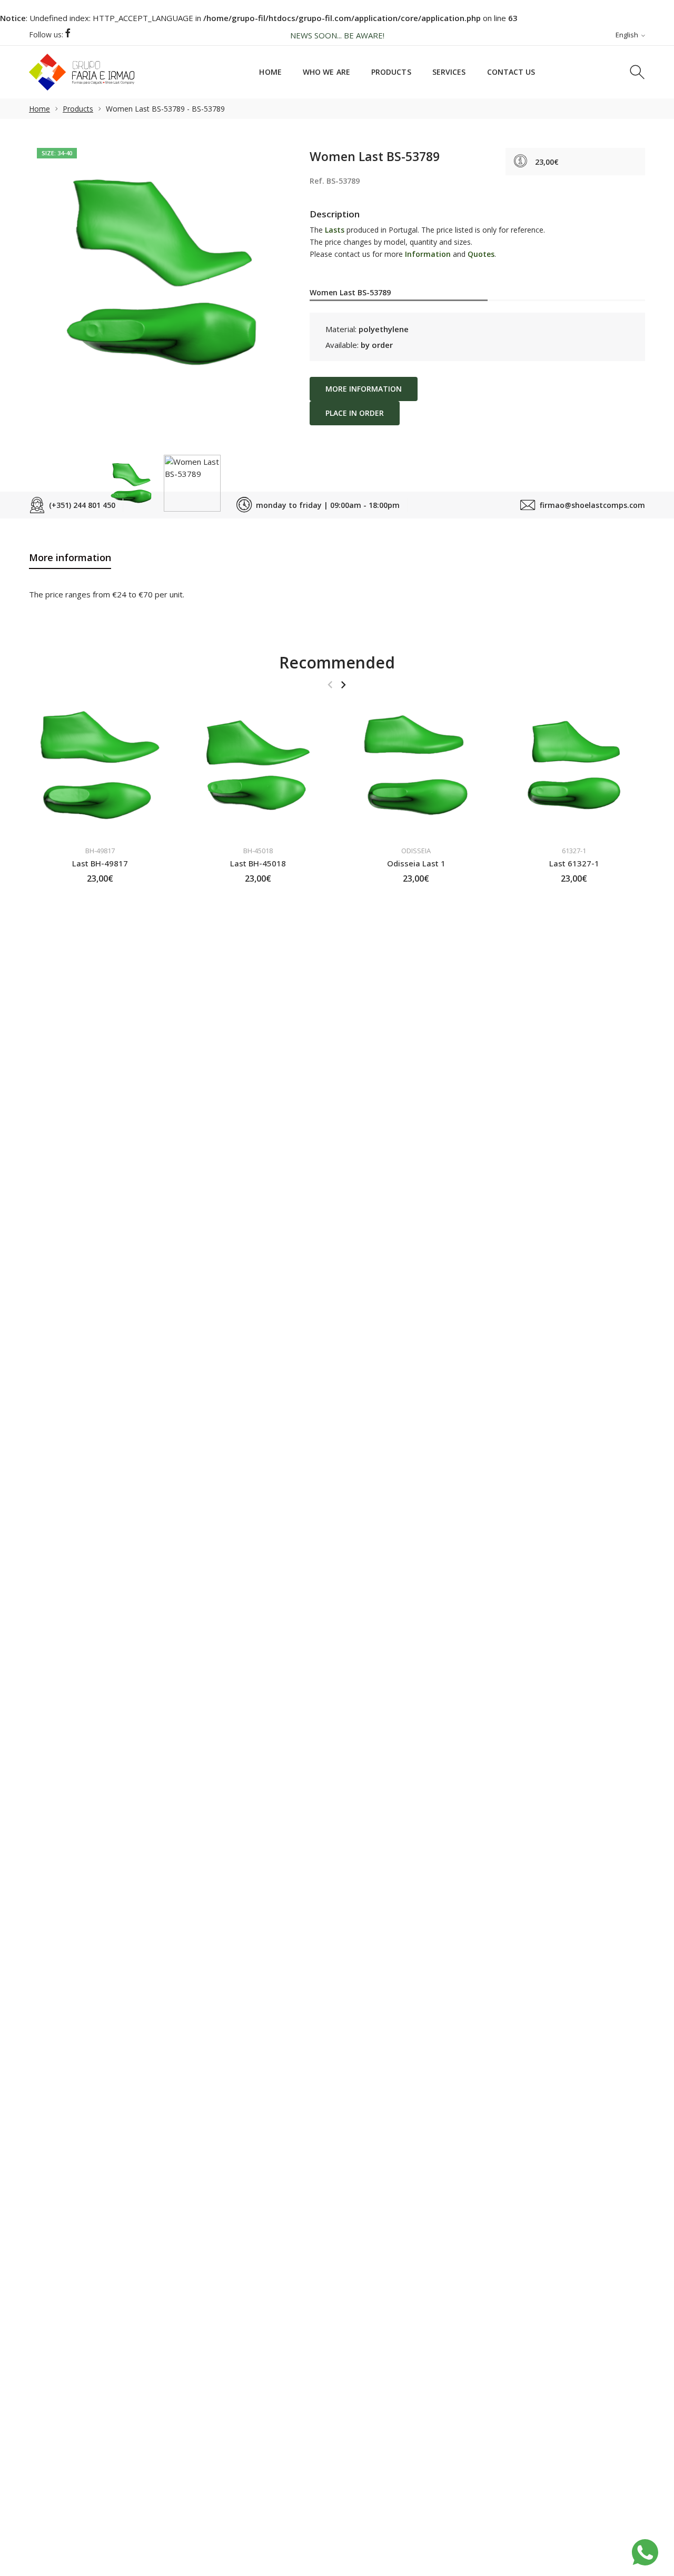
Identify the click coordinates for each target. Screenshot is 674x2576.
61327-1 (574, 851)
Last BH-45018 (258, 863)
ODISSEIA (416, 851)
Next (275, 261)
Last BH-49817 (100, 863)
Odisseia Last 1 (416, 863)
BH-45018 (258, 851)
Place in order (355, 413)
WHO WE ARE (326, 72)
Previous (47, 261)
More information (364, 389)
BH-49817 (100, 851)
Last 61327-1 (574, 863)
